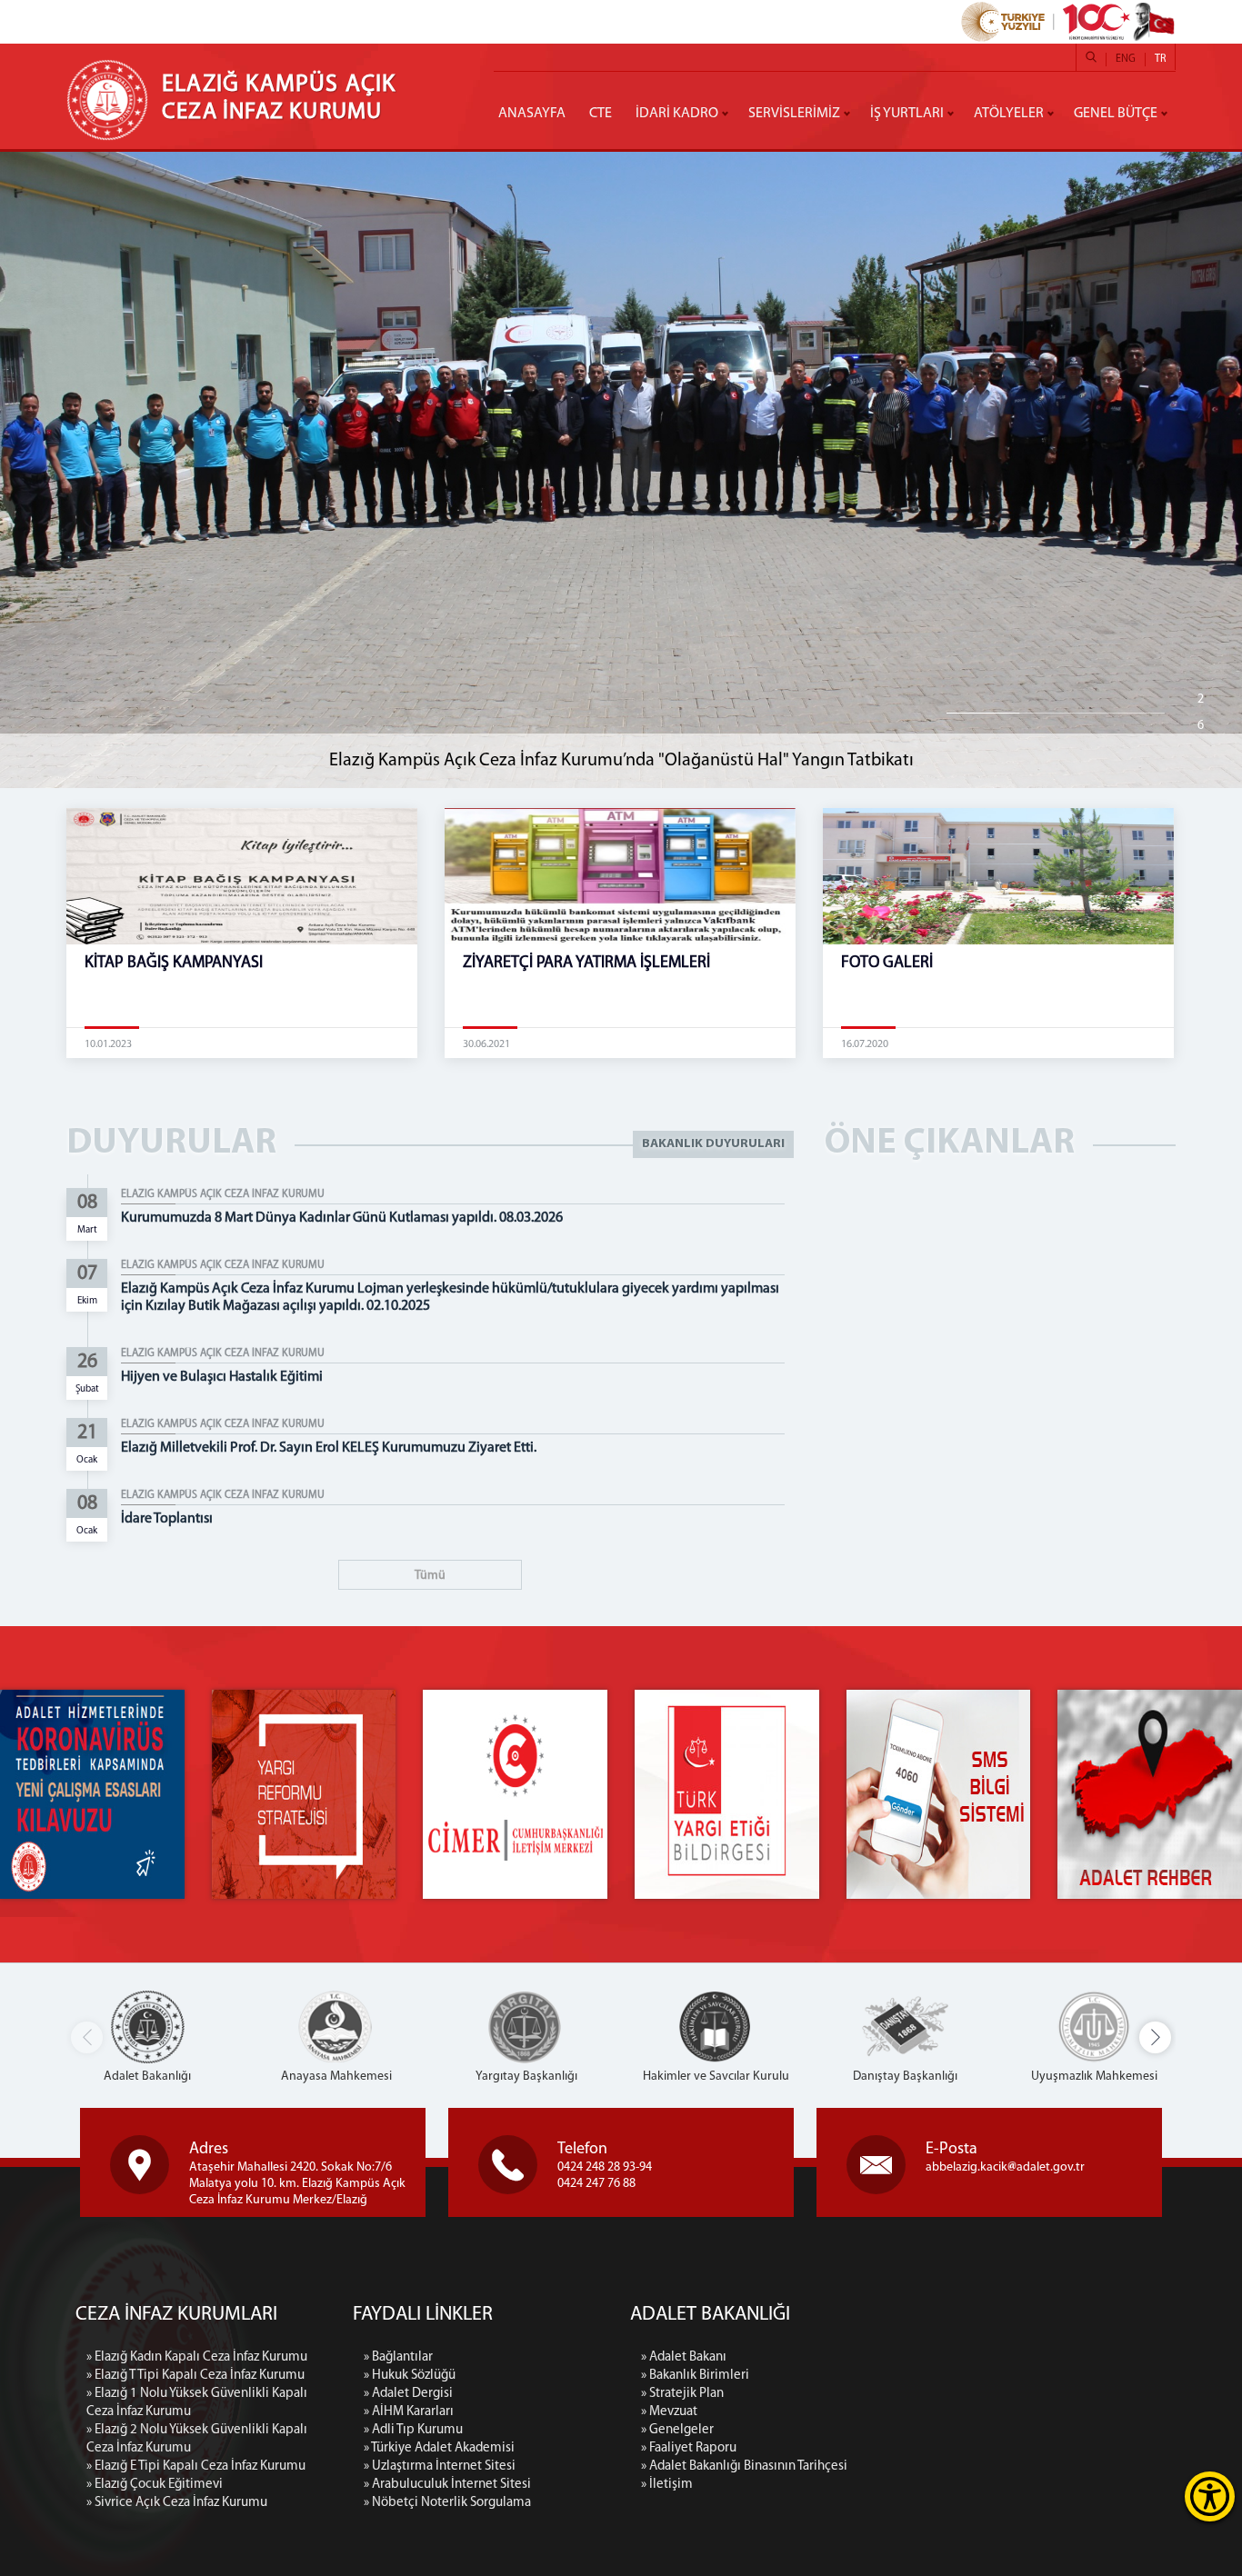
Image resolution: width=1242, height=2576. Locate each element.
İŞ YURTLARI (907, 114)
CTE (601, 114)
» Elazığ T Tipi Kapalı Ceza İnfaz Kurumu (195, 2376)
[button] (1155, 2037)
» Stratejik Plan (682, 2394)
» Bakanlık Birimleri (695, 2376)
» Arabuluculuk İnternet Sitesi (447, 2485)
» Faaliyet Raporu (689, 2448)
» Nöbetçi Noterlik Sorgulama (447, 2503)
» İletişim (667, 2485)
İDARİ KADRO (677, 114)
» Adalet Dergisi (408, 2394)
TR (1160, 59)
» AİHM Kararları (409, 2412)
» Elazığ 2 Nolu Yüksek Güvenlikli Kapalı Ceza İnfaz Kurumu (197, 2439)
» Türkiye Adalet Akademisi (439, 2448)
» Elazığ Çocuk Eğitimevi (155, 2485)
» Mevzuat (669, 2412)
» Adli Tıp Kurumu (413, 2430)
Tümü (430, 1576)
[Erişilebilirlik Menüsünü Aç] (1210, 2496)
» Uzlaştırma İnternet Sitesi (440, 2466)
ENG (1126, 59)
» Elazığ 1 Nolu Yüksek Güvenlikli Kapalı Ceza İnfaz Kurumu (197, 2403)
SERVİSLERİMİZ (794, 114)
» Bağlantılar (398, 2357)
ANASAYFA (532, 114)
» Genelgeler (677, 2430)
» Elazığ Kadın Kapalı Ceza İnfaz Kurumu (197, 2357)
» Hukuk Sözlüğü (410, 2376)
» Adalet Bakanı (684, 2357)
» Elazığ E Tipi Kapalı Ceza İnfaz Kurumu (196, 2466)
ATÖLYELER (1009, 114)
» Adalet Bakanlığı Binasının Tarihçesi (744, 2466)
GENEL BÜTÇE (1116, 114)
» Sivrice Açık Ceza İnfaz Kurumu (177, 2503)
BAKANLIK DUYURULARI (713, 1144)
